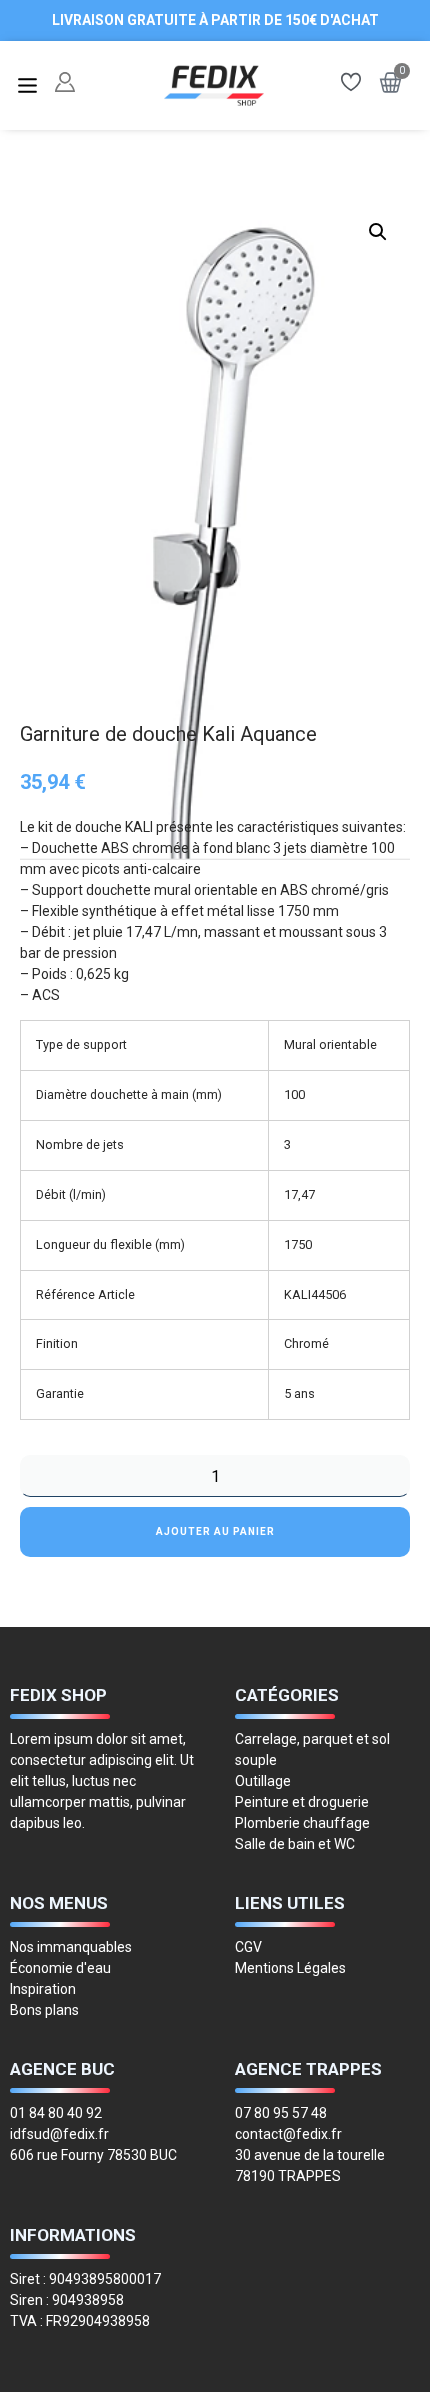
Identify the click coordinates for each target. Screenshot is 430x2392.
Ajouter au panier (215, 1531)
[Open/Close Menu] (27, 85)
